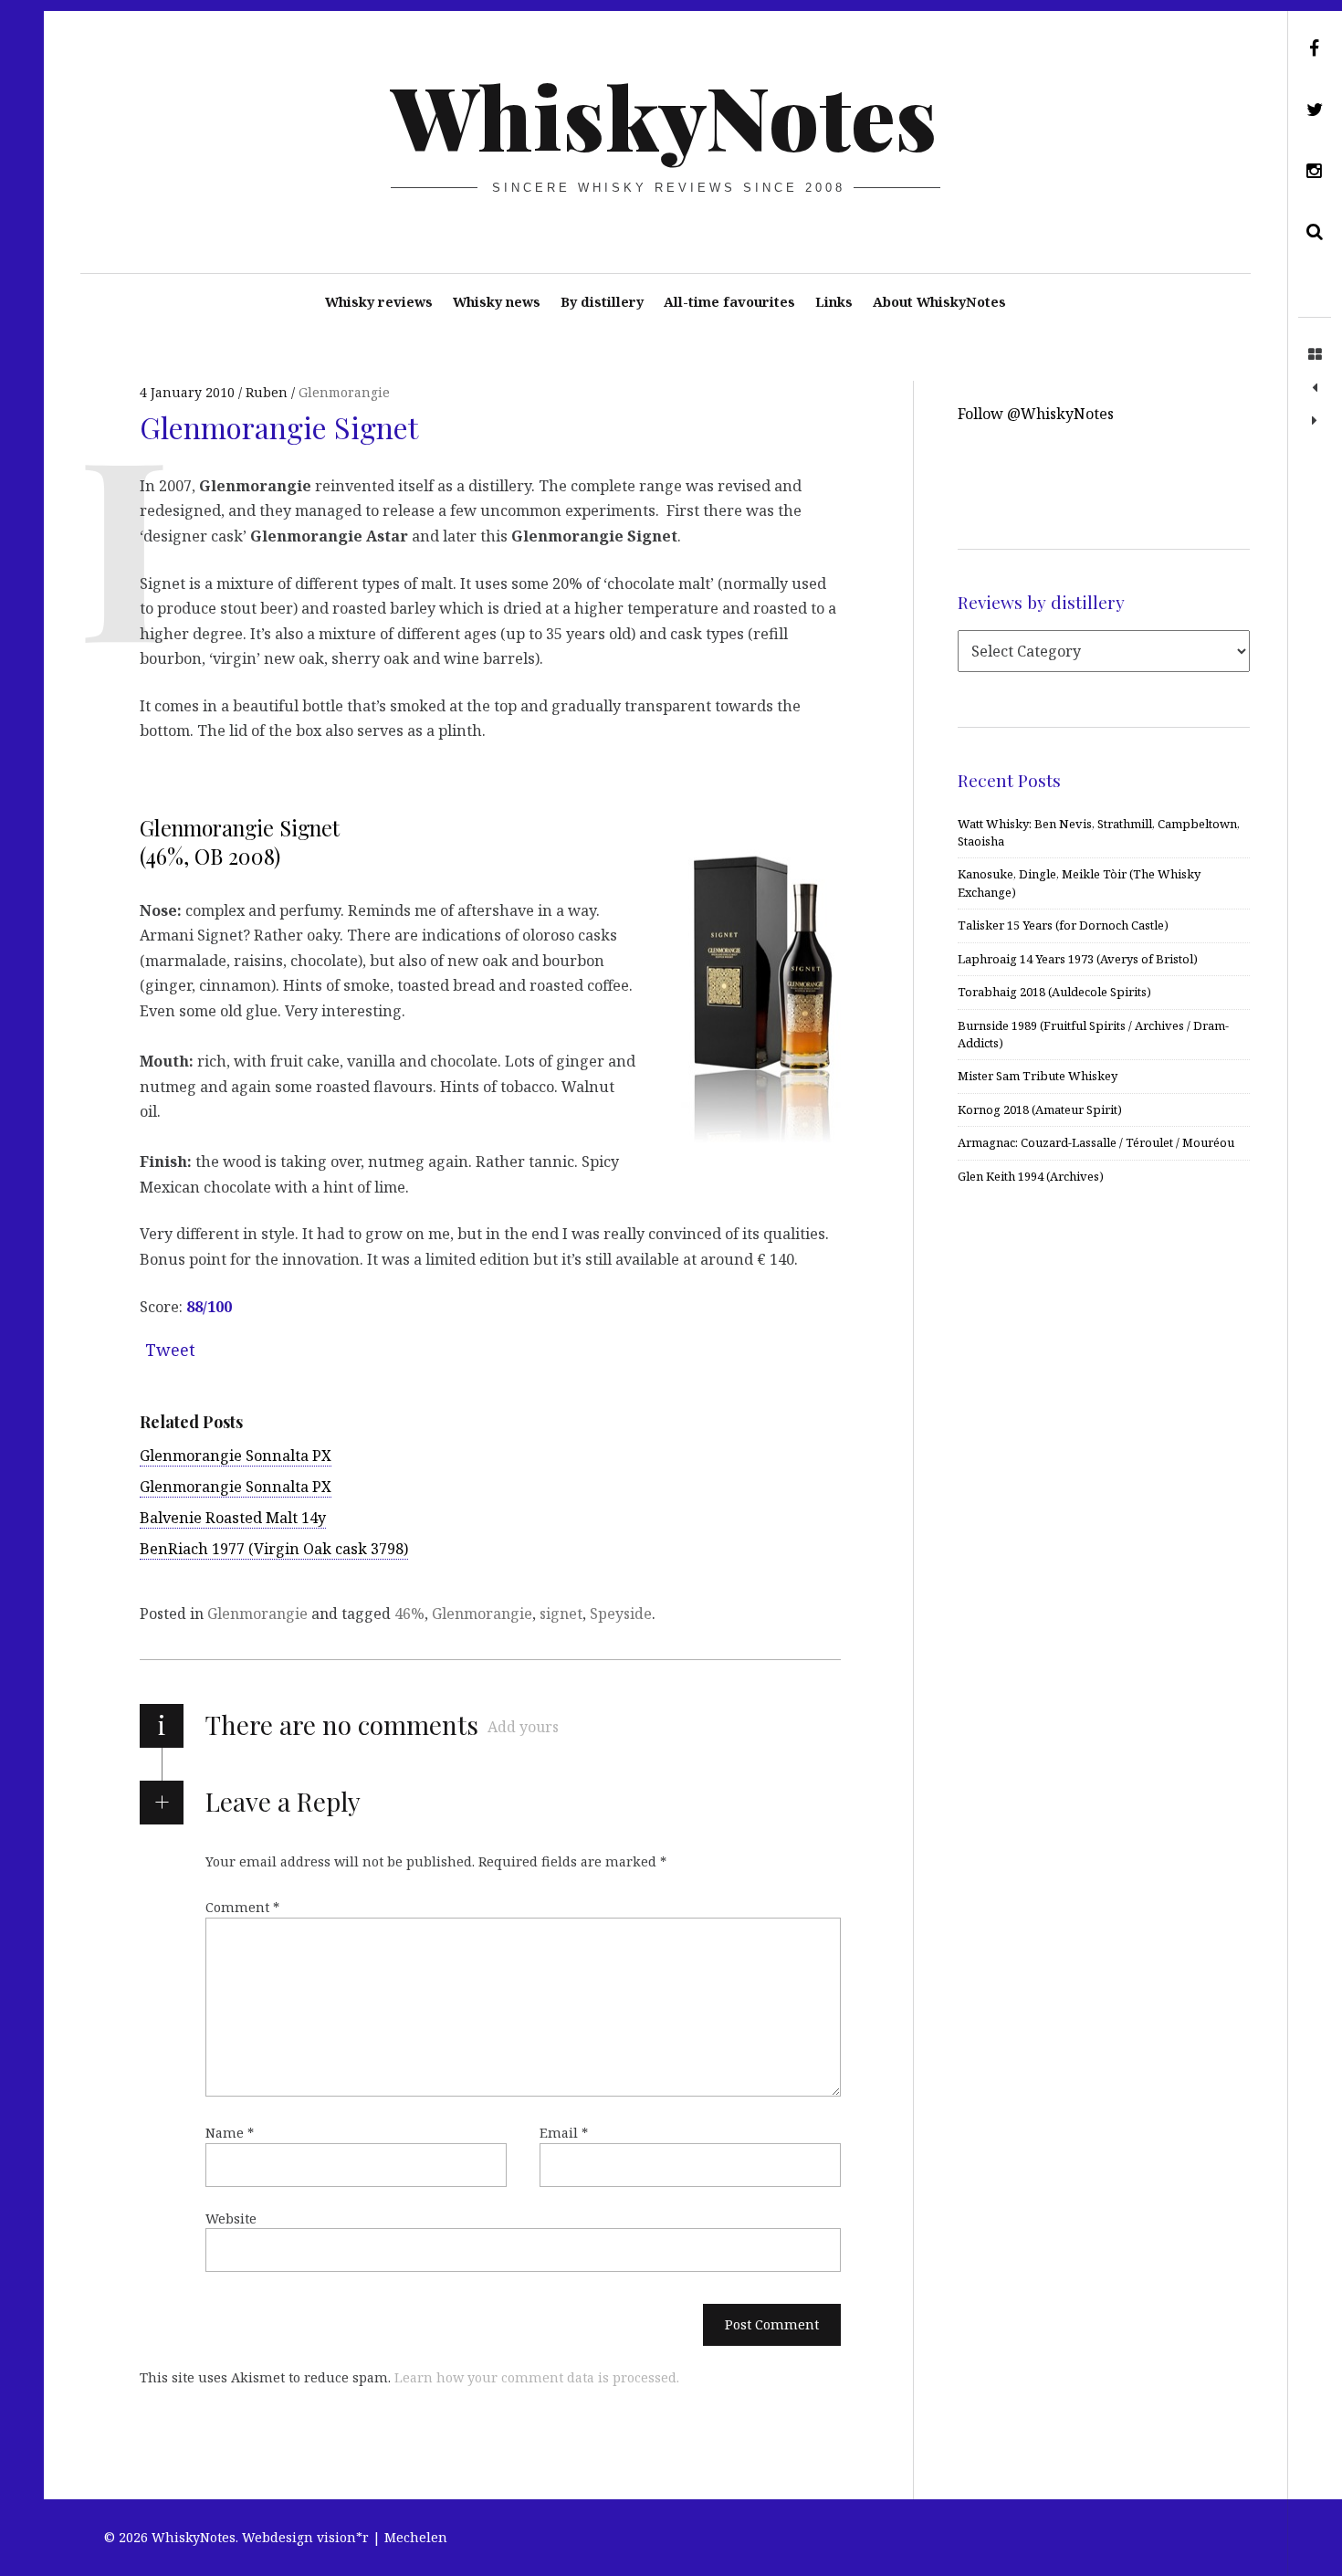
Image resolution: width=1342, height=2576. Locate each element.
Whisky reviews (379, 302)
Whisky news (497, 302)
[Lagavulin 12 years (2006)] (1315, 421)
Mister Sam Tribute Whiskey (1038, 1076)
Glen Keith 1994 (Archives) (1031, 1176)
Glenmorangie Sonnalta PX (236, 1456)
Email (564, 2133)
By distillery (602, 302)
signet (561, 1614)
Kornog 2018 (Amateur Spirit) (1040, 1109)
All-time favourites (729, 302)
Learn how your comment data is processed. (537, 2377)
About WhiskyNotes (939, 302)
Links (834, 302)
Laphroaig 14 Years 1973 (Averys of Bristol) (1078, 959)
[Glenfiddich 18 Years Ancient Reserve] (1315, 388)
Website (231, 2219)
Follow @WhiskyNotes (1036, 414)
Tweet (170, 1350)
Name (230, 2133)
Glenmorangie (344, 392)
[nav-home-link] (1315, 355)
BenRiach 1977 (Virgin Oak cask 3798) (274, 1549)
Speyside (621, 1614)
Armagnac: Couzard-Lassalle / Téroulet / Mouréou (1096, 1142)
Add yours (523, 1727)
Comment (242, 1907)
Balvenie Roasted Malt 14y (233, 1518)
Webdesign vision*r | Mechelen (345, 2537)
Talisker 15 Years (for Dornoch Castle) (1063, 925)
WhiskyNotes (664, 115)
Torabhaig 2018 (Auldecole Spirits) (1054, 992)
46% (409, 1614)
